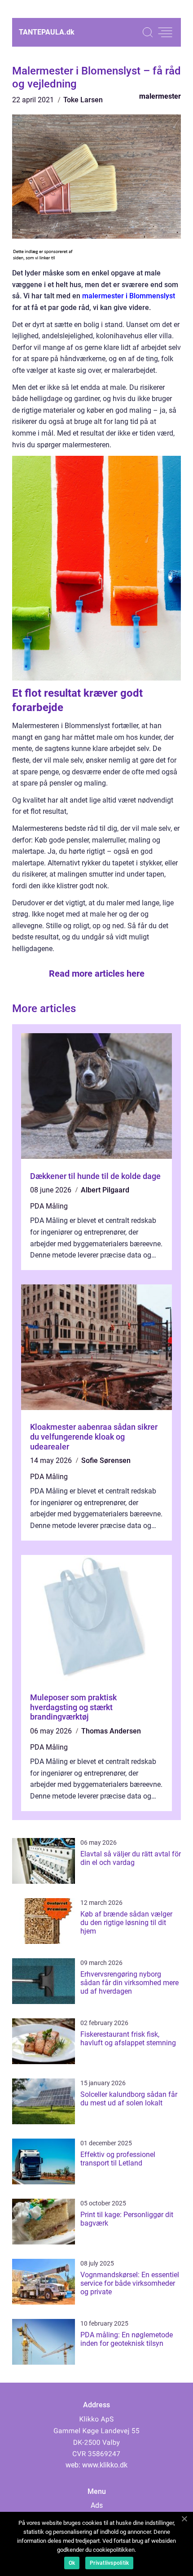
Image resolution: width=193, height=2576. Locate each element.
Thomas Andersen (111, 1731)
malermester (160, 96)
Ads (97, 2505)
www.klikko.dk (105, 2465)
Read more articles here (97, 974)
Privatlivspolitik (109, 2563)
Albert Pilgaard (105, 1190)
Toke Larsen (83, 100)
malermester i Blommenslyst (129, 296)
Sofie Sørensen (106, 1460)
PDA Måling (49, 1206)
